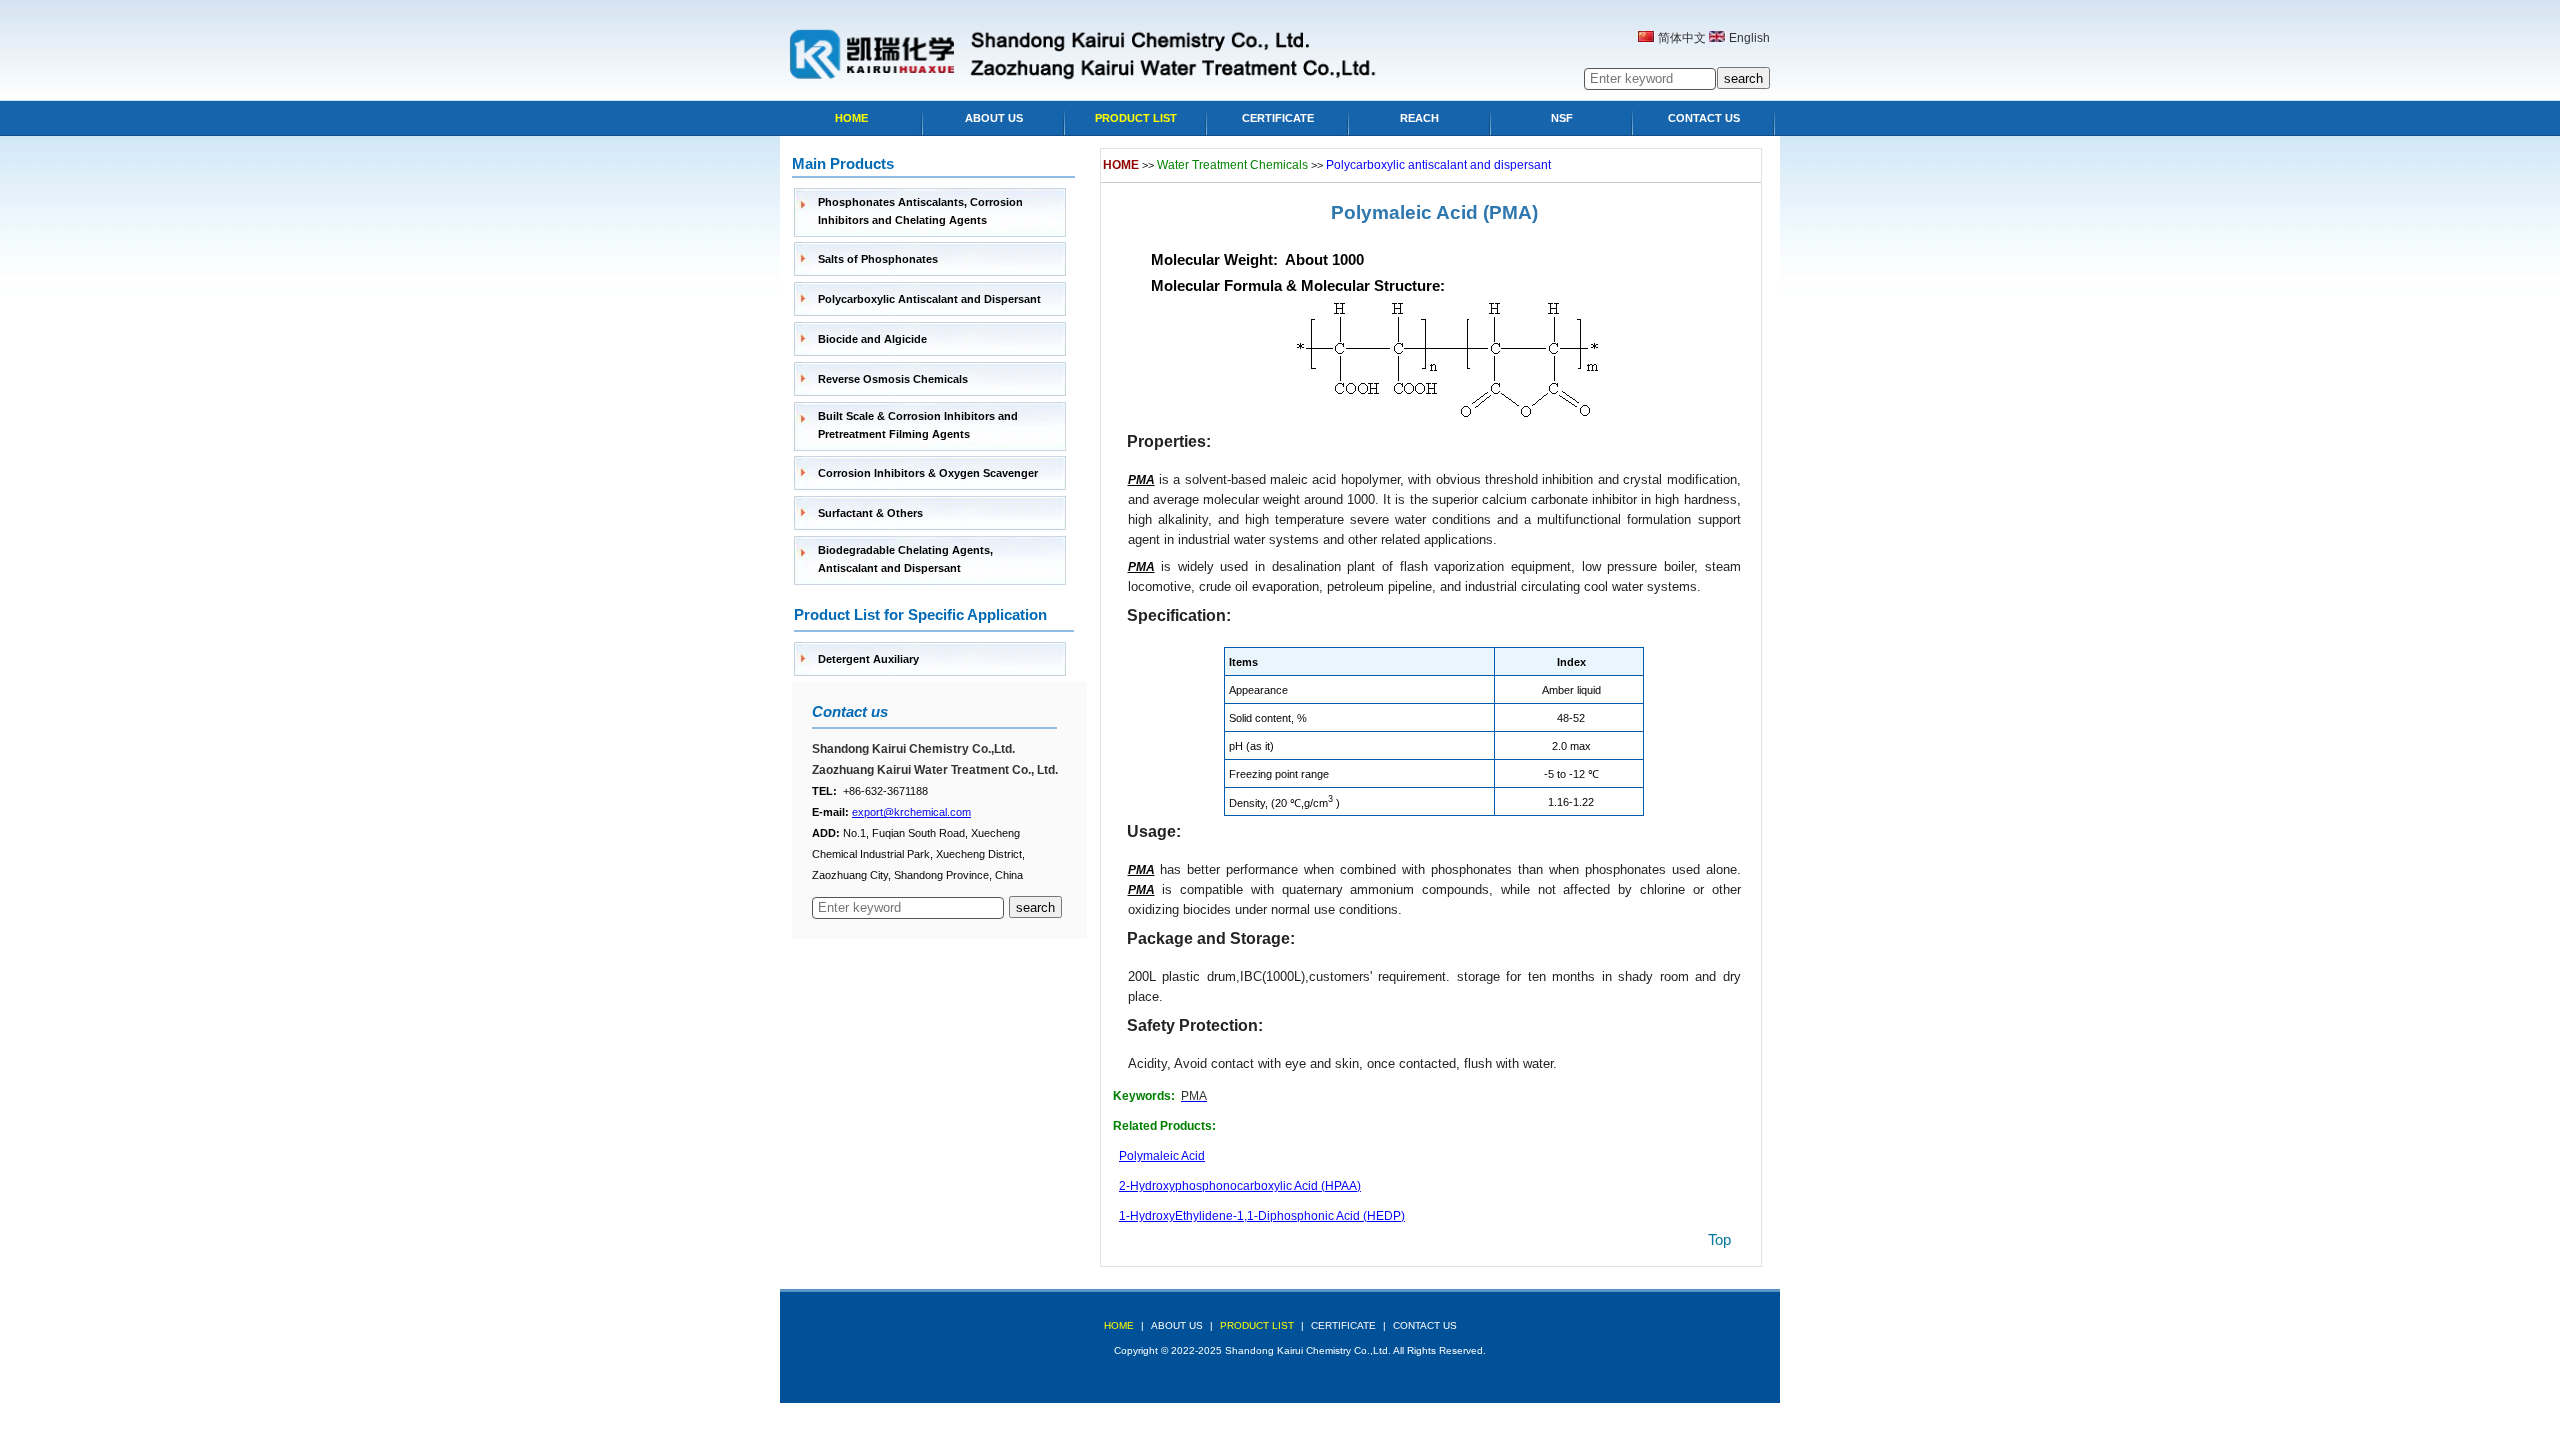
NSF (1562, 118)
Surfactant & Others (870, 513)
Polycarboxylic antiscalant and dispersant (1438, 165)
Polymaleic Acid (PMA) (1434, 212)
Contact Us (1704, 118)
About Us (994, 118)
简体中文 (1682, 38)
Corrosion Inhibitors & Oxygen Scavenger (928, 473)
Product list (1136, 118)
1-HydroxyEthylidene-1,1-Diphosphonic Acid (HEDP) (1262, 1216)
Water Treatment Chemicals (1232, 165)
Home (851, 118)
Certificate (1278, 118)
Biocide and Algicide (872, 339)
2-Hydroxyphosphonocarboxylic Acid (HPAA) (1240, 1186)
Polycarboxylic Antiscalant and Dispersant (929, 299)
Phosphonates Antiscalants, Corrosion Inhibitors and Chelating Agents (920, 211)
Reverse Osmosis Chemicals (893, 379)
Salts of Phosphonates (878, 259)
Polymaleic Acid (1162, 1156)
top (1719, 1239)
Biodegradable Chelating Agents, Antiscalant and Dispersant (905, 559)
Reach (1419, 118)
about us (1177, 1325)
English (1749, 38)
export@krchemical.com (911, 812)
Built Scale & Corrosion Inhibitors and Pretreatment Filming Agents (918, 425)
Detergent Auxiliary (868, 659)
